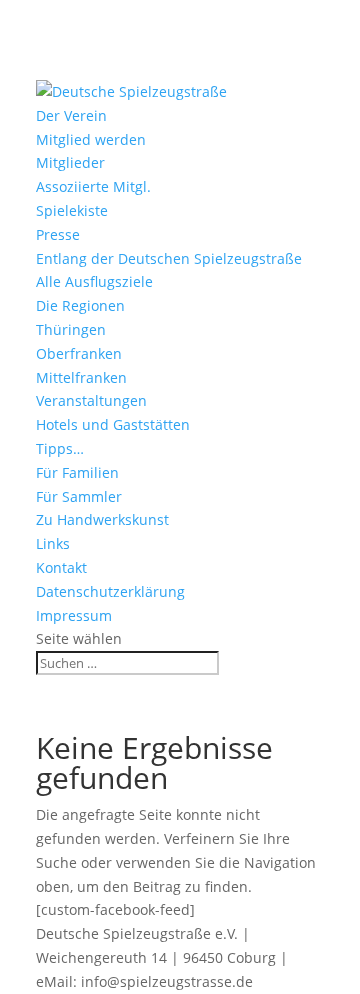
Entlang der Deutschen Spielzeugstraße (169, 258)
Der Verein (71, 115)
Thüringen (71, 329)
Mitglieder (70, 162)
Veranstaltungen (91, 400)
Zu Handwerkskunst (102, 519)
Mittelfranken (81, 377)
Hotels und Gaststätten (113, 424)
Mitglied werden (91, 139)
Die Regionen (80, 305)
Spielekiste (72, 210)
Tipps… (60, 448)
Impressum (74, 615)
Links (53, 543)
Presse (58, 234)
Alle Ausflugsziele (94, 281)
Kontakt (61, 567)
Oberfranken (79, 353)
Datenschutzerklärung (110, 591)
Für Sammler (79, 496)
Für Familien (77, 472)
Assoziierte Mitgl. (93, 186)
